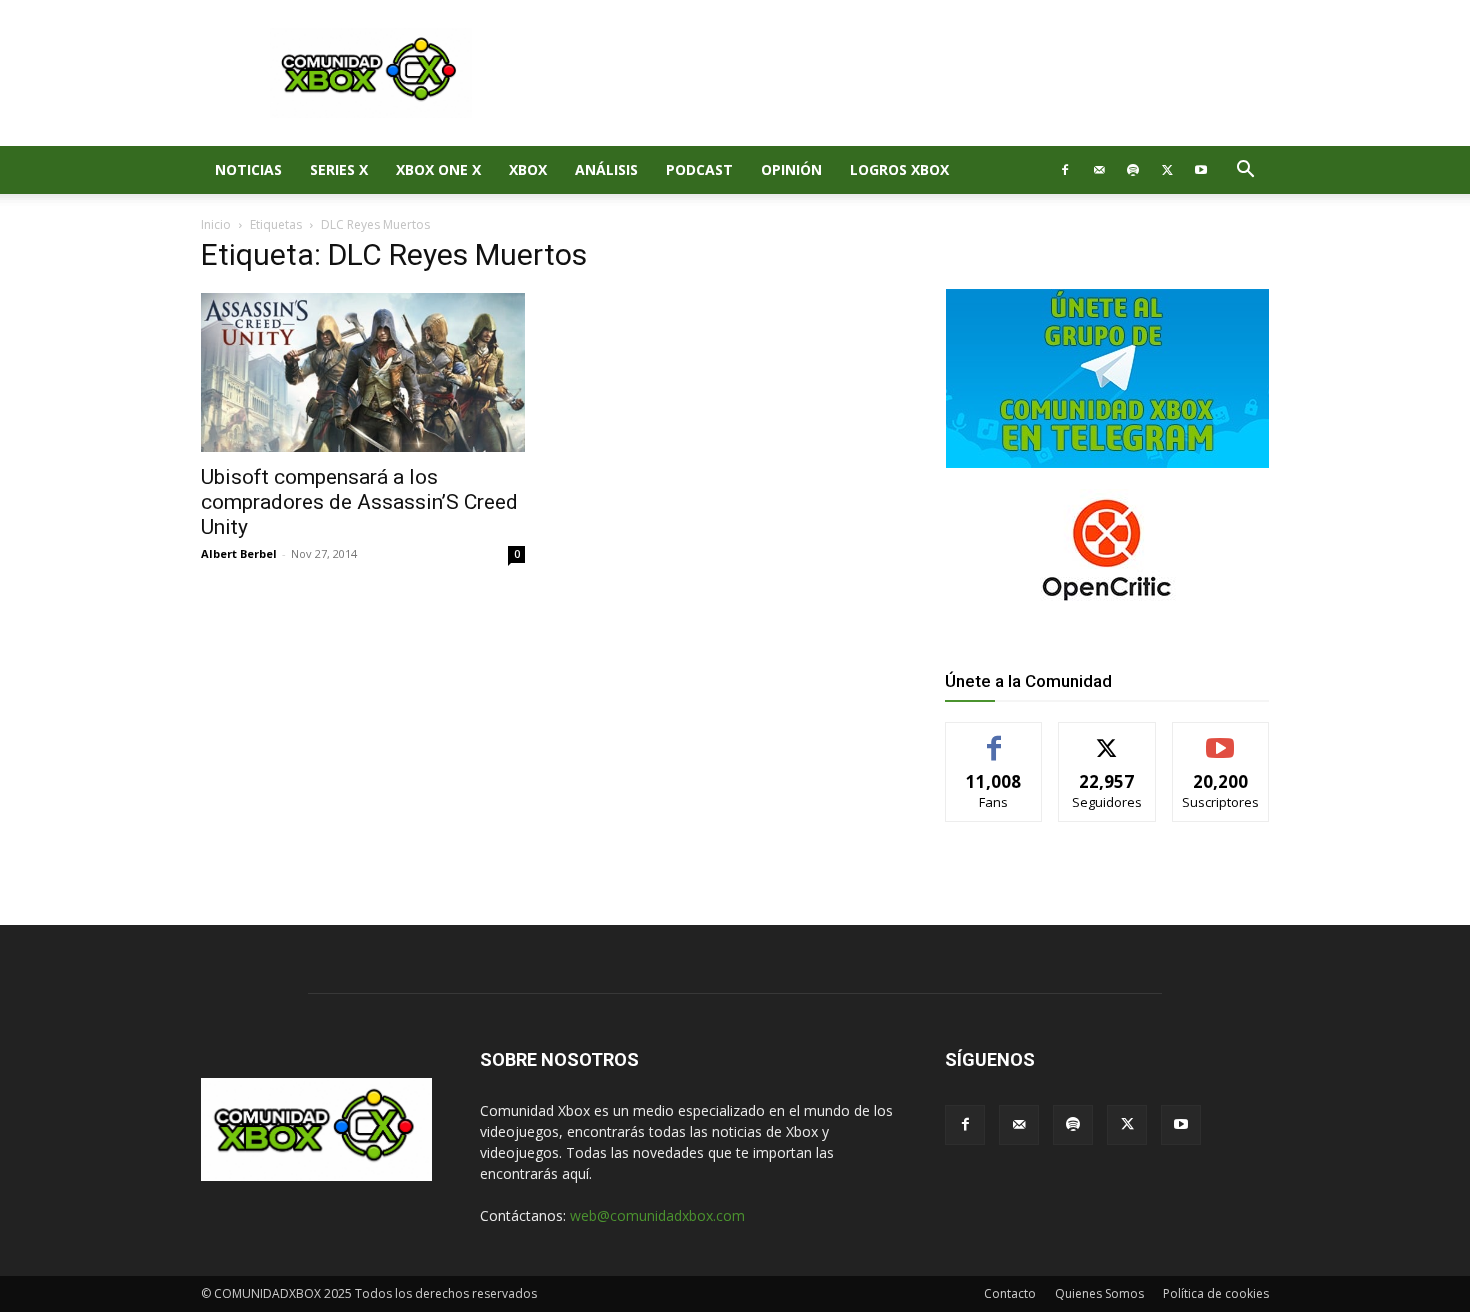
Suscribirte (1220, 737)
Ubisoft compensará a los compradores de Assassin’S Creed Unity (359, 502)
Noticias (248, 169)
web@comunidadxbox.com (657, 1215)
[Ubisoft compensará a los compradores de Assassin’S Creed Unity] (363, 372)
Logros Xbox (899, 169)
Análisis (606, 169)
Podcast (699, 169)
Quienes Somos (1099, 1293)
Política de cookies (1216, 1293)
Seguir (1107, 737)
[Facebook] (1065, 170)
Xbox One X (438, 169)
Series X (339, 169)
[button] (1245, 171)
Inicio (216, 224)
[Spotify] (1133, 170)
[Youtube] (1201, 170)
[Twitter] (1167, 170)
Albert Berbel (239, 553)
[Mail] (1099, 170)
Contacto (1010, 1293)
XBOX (528, 169)
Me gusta (994, 737)
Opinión (791, 169)
